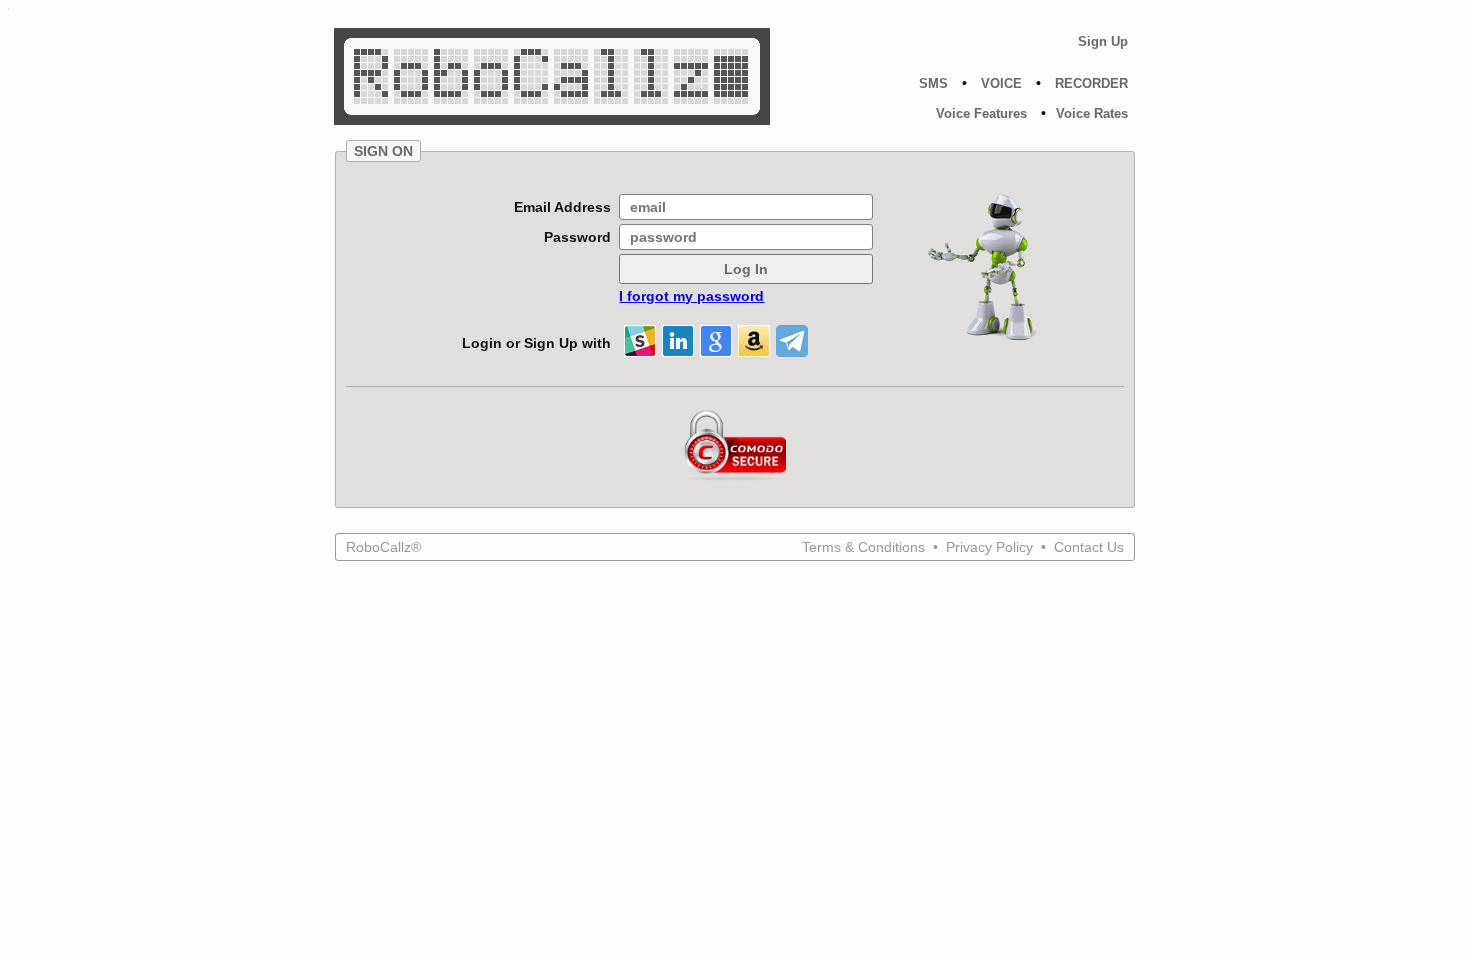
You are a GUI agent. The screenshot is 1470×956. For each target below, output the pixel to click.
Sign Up (1103, 41)
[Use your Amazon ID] (754, 341)
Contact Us (1089, 547)
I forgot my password (691, 296)
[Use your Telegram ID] (792, 341)
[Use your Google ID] (716, 341)
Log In (746, 269)
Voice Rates (1092, 113)
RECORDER (1091, 83)
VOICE (1001, 83)
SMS (933, 83)
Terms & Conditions (865, 547)
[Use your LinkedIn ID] (678, 341)
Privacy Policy (991, 547)
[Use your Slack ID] (640, 341)
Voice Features (981, 113)
